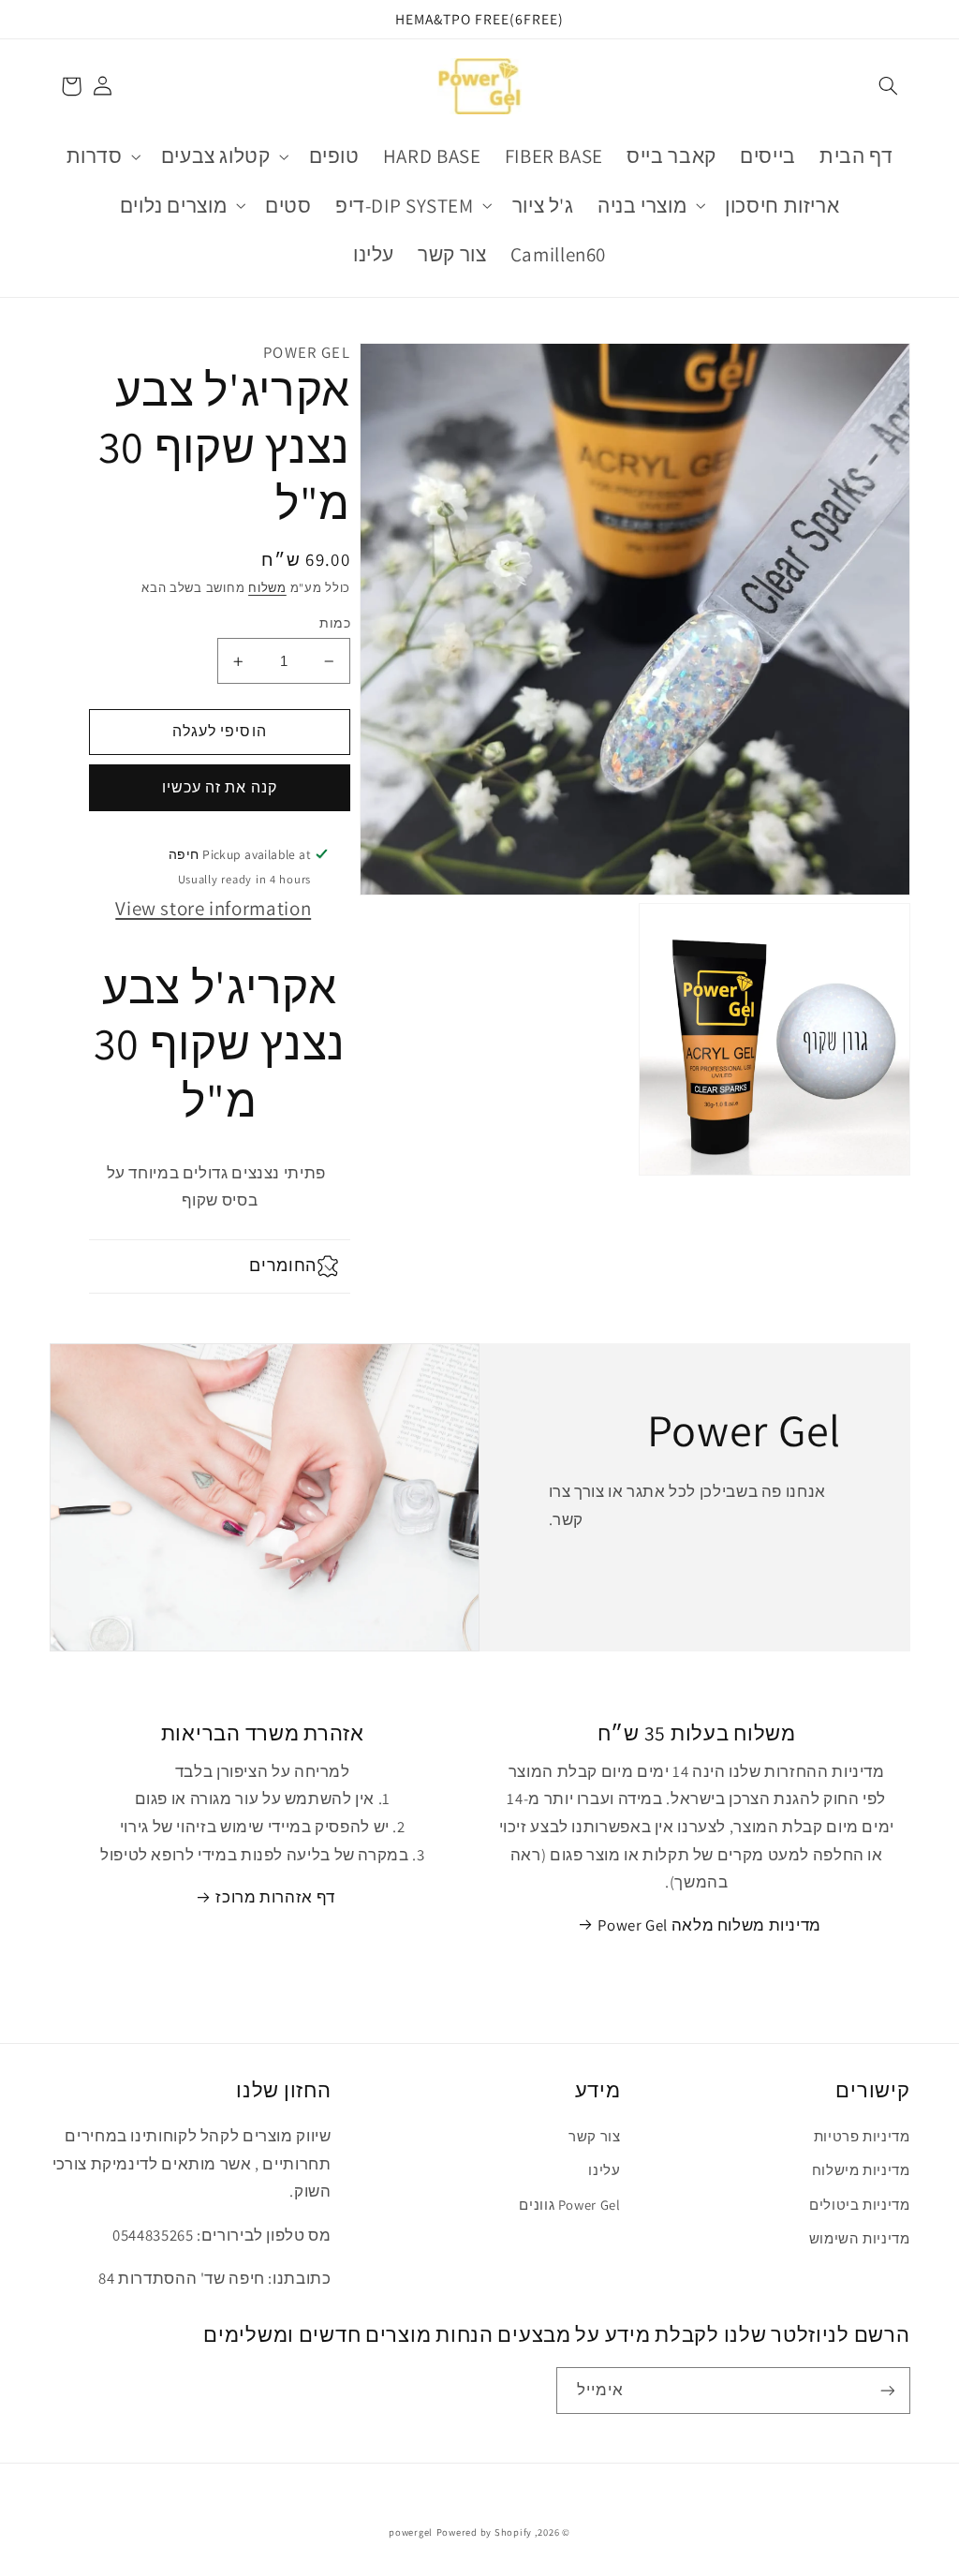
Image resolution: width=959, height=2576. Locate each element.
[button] (888, 86)
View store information (213, 908)
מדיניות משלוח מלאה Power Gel (709, 1925)
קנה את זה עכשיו (220, 787)
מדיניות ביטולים (859, 2205)
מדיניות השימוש (860, 2238)
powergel (411, 2532)
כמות (335, 623)
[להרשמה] (887, 2390)
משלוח (267, 588)
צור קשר (594, 2136)
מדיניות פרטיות (862, 2136)
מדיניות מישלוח (861, 2170)
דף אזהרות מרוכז (275, 1897)
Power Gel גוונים (569, 2205)
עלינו (604, 2170)
